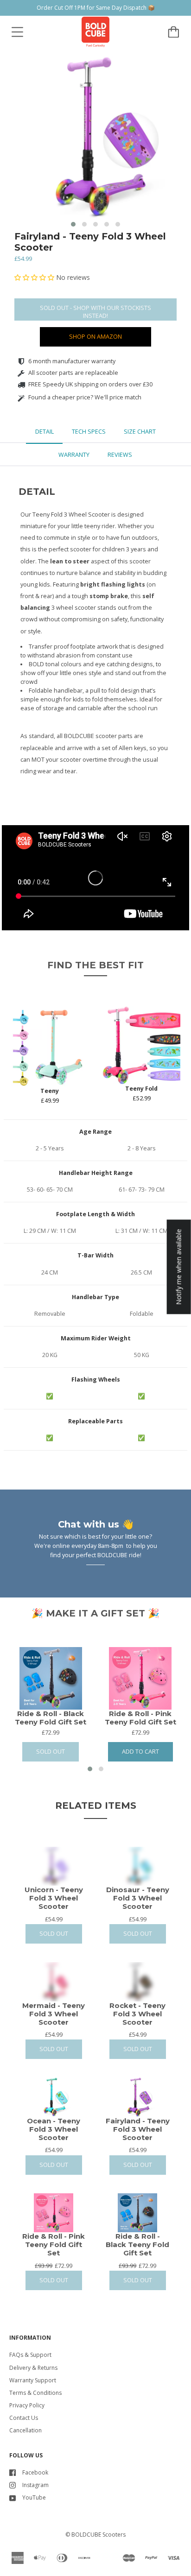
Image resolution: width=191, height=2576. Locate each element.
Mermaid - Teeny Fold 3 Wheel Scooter (54, 2014)
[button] (73, 224)
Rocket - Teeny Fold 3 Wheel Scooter (137, 2014)
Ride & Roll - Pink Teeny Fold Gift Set (140, 1718)
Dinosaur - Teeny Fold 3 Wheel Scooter (138, 1898)
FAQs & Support (30, 2355)
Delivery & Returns (33, 2368)
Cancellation (25, 2430)
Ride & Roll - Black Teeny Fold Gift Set (51, 1718)
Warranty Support (33, 2380)
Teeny (50, 1091)
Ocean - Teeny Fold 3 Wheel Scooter (54, 2129)
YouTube (34, 2497)
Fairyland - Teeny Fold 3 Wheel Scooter (90, 242)
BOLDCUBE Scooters (99, 2535)
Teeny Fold (141, 1089)
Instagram (35, 2485)
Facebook (35, 2472)
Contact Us (24, 2418)
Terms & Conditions (35, 2393)
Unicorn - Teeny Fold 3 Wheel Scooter (54, 1898)
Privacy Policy (27, 2405)
